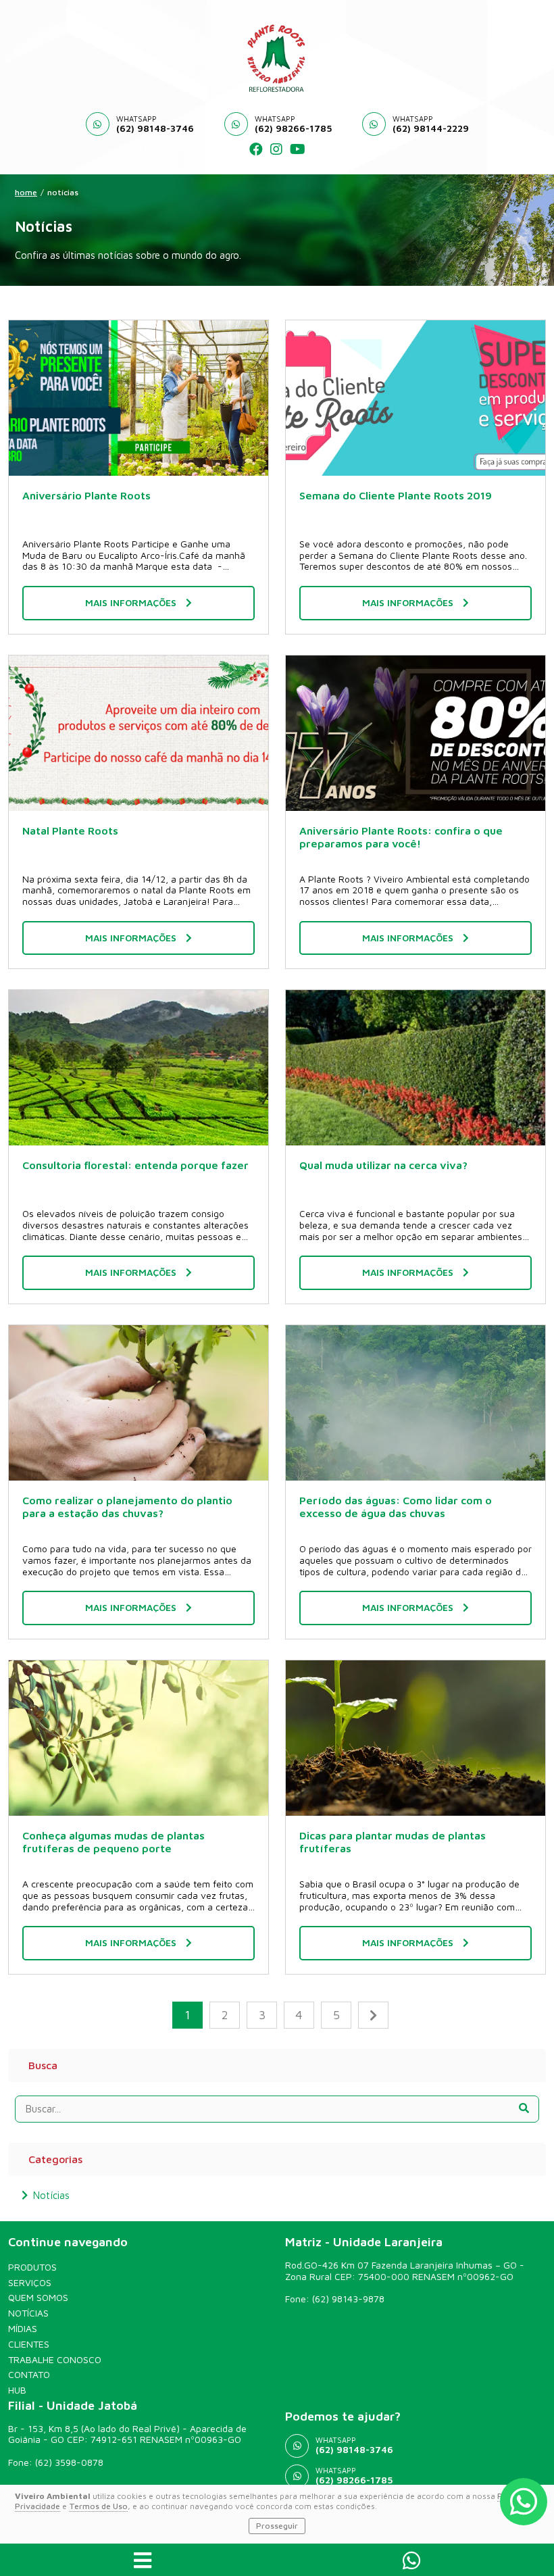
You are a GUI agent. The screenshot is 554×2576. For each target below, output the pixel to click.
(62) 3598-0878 (69, 2462)
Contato (29, 2375)
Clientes (29, 2344)
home (26, 193)
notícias (63, 193)
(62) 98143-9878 (348, 2299)
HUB (17, 2390)
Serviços (30, 2283)
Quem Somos (38, 2298)
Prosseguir (277, 2526)
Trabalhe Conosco (55, 2360)
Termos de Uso (98, 2506)
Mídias (23, 2329)
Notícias (51, 2195)
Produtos (32, 2267)
